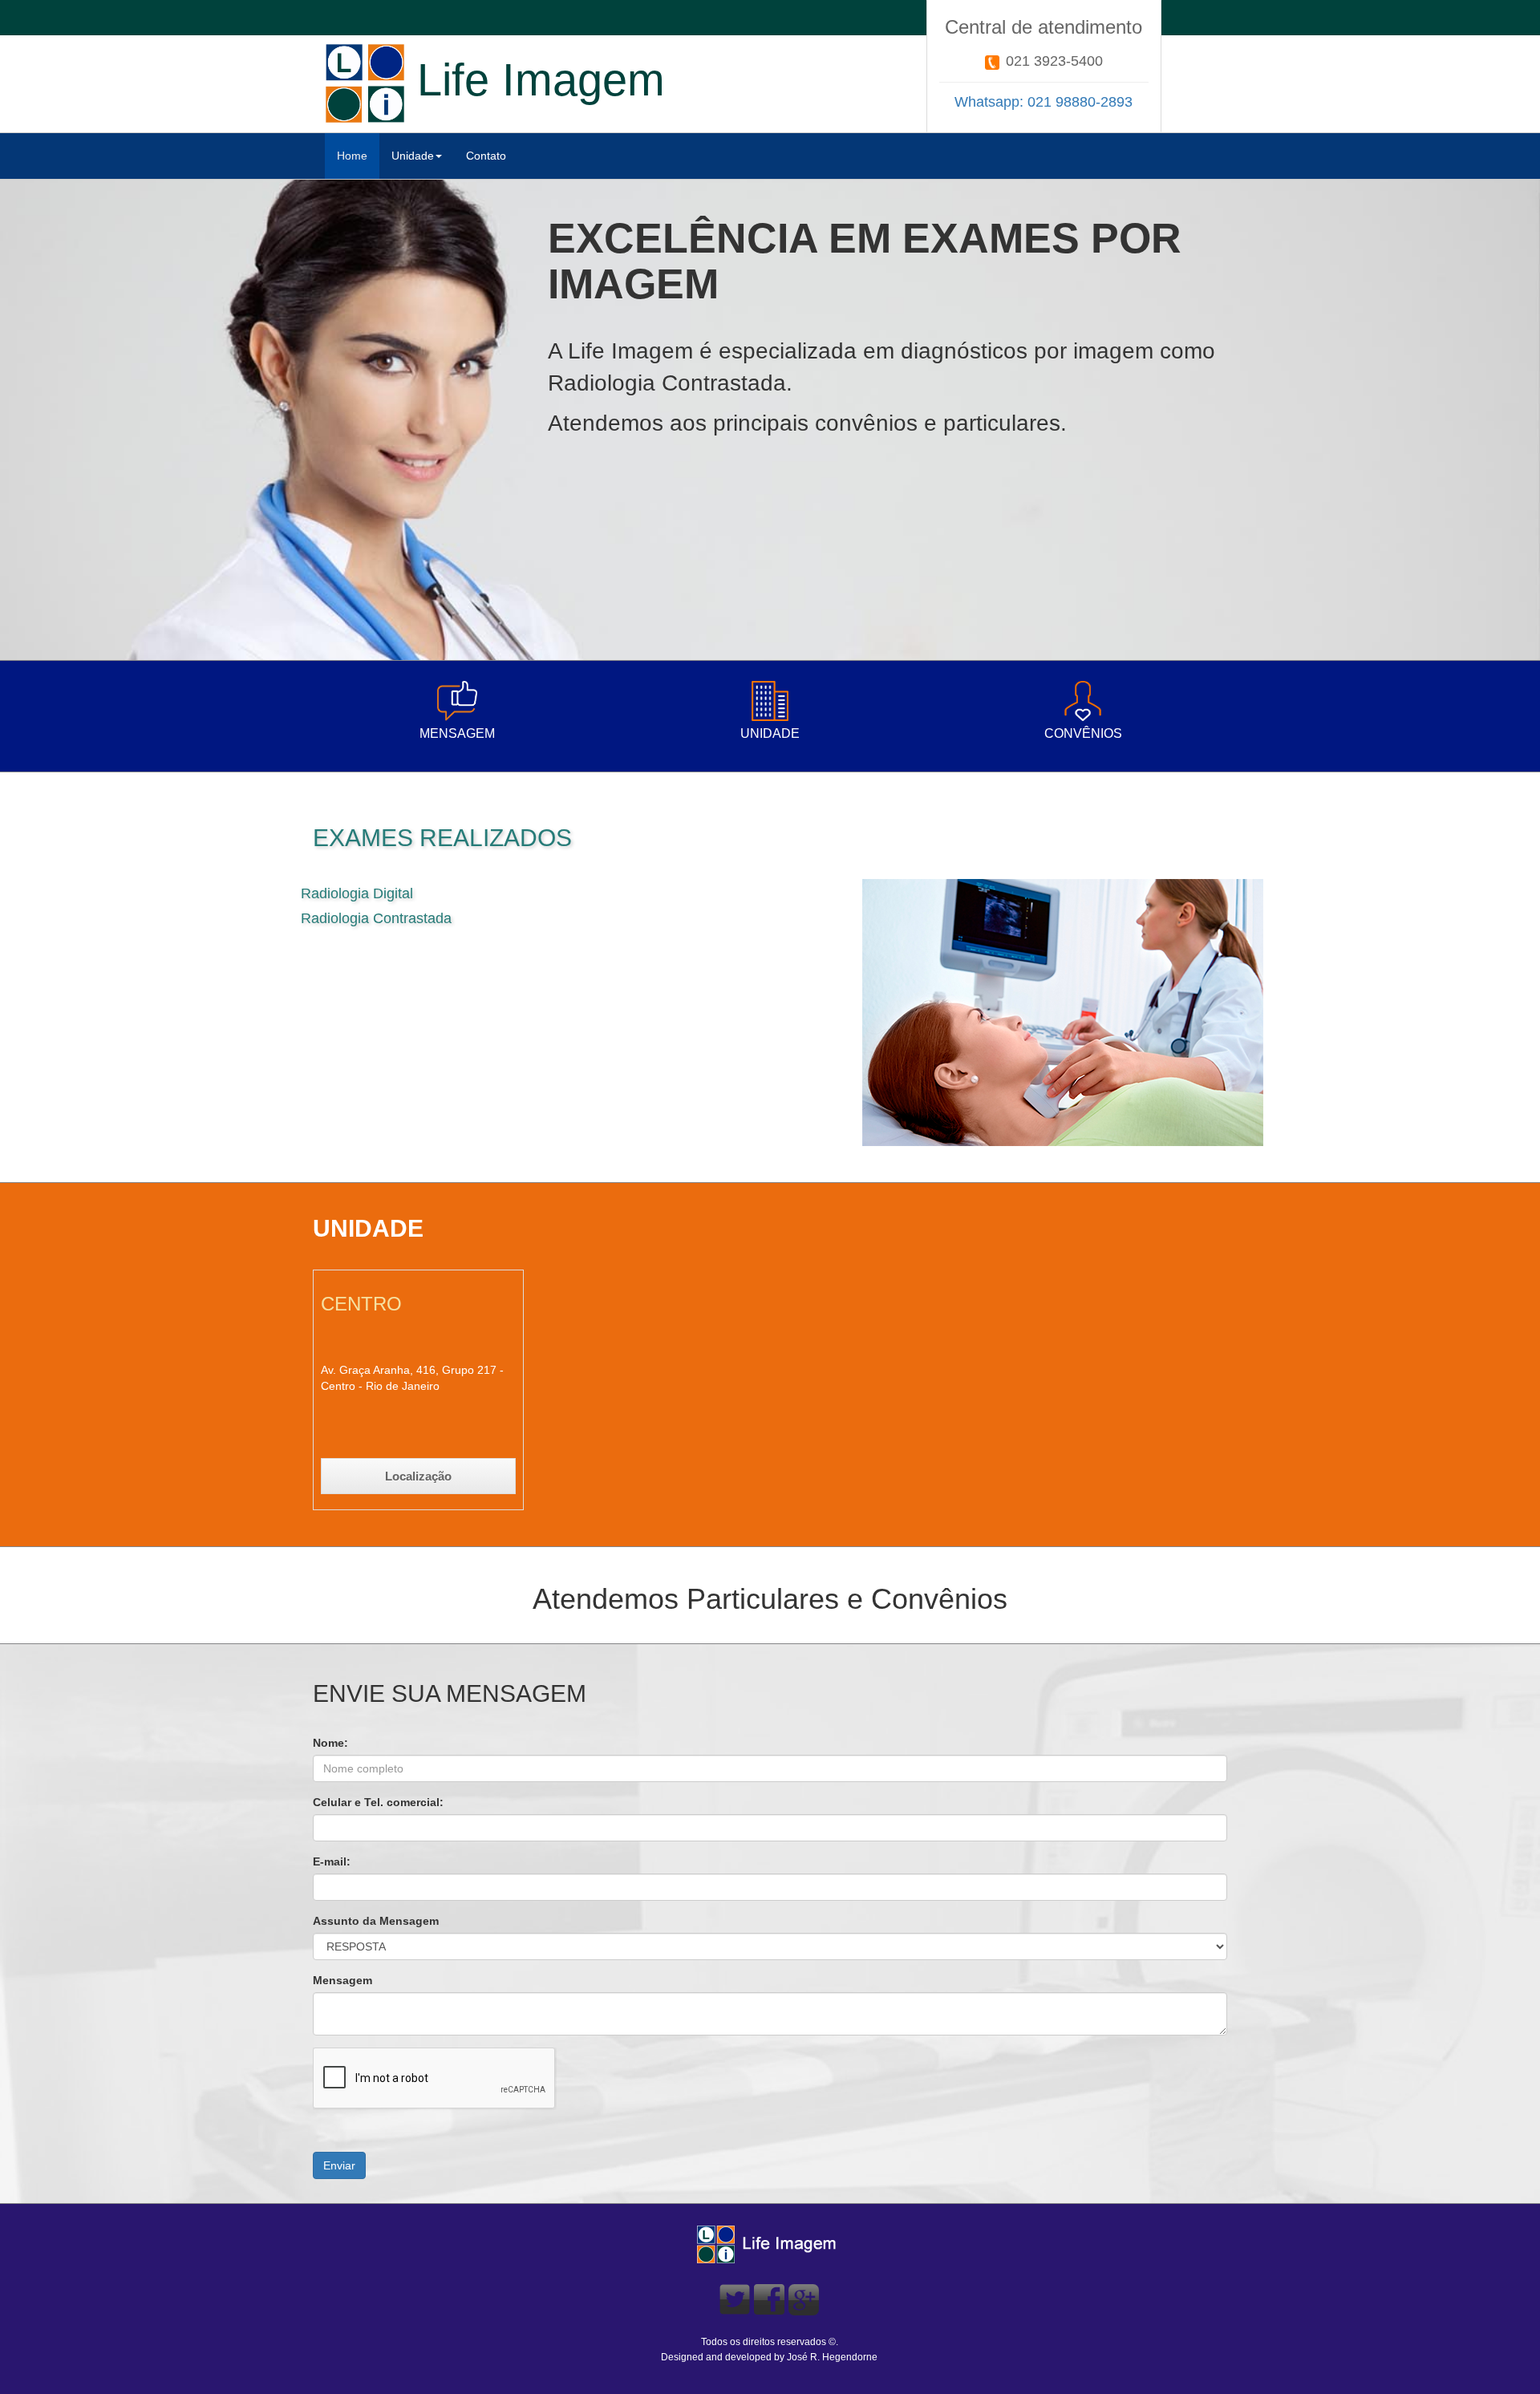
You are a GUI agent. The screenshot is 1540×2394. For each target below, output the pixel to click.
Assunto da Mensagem (376, 1921)
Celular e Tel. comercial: (378, 1802)
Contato (486, 156)
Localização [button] (418, 1476)
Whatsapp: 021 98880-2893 (1044, 102)
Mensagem (342, 1980)
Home (352, 156)
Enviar (339, 2165)
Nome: (330, 1743)
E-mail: (332, 1861)
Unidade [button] (413, 156)
